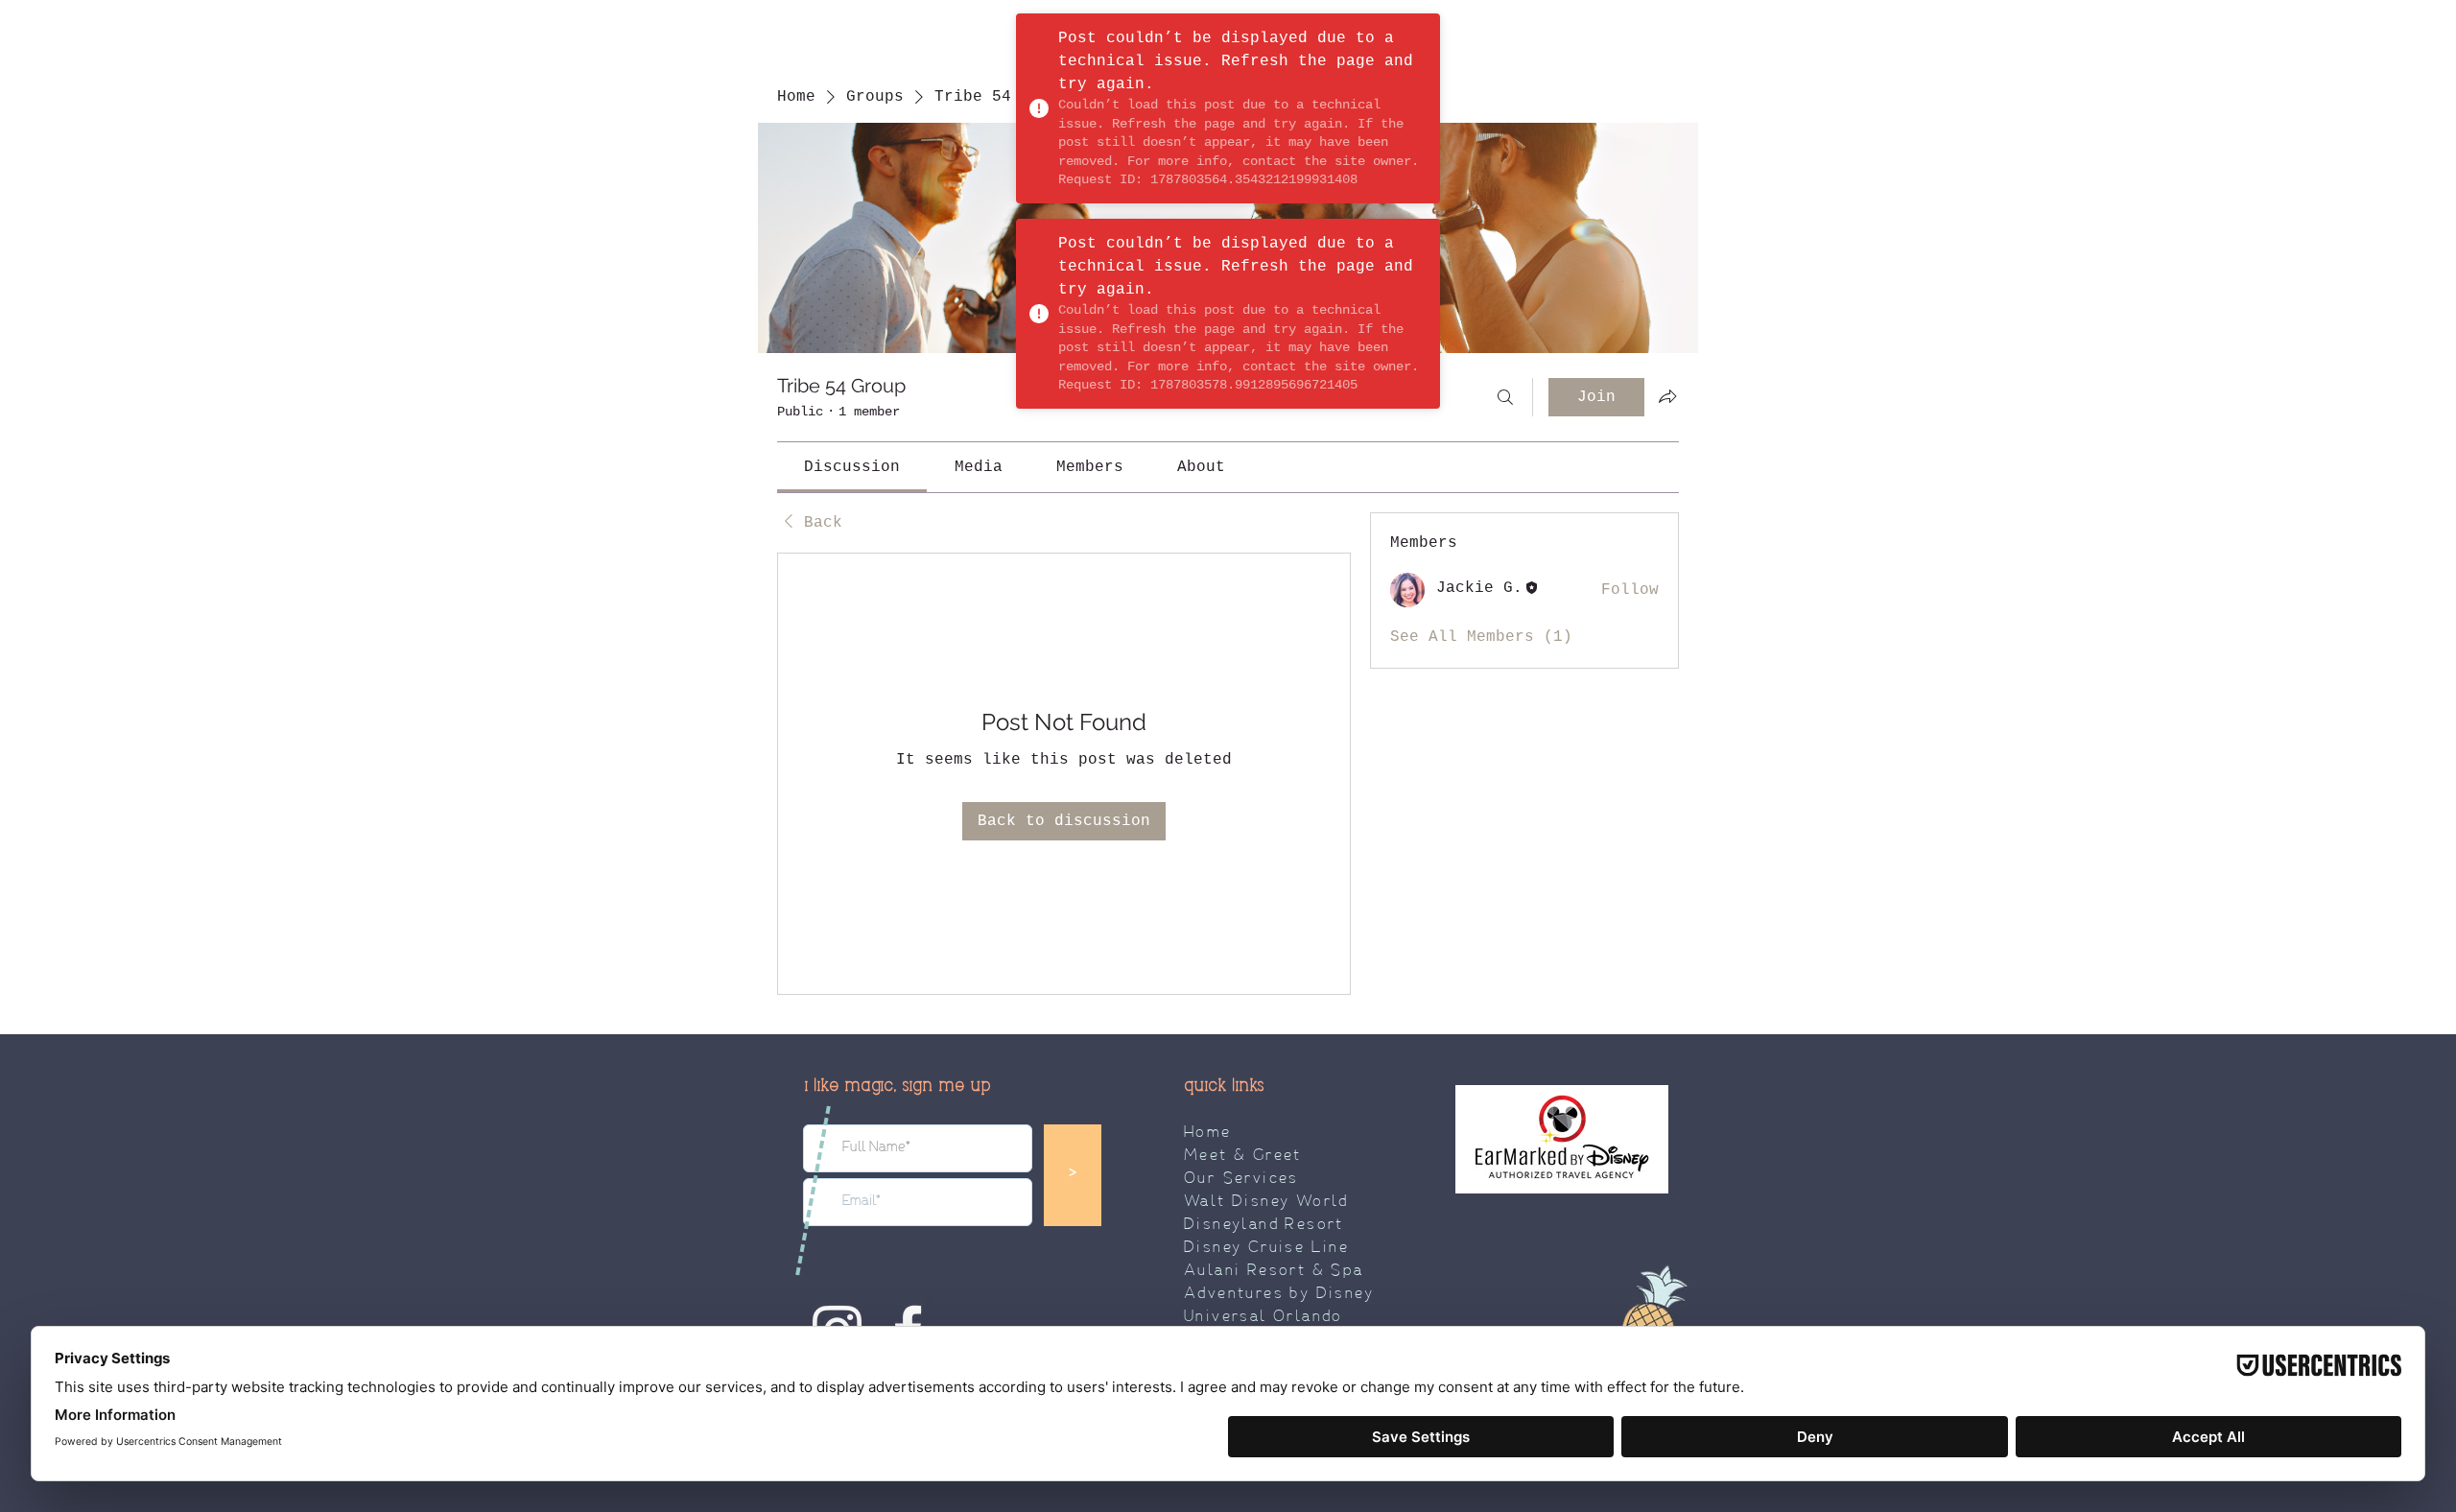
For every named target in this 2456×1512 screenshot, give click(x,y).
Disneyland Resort (1264, 1225)
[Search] (1505, 397)
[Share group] (1667, 396)
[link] (852, 467)
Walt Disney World (1266, 1202)
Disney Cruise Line (1266, 1248)
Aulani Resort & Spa (1274, 1271)
